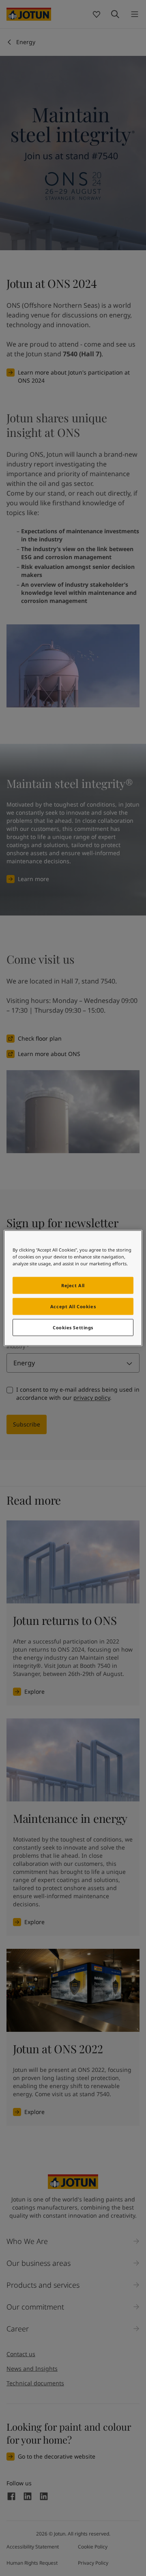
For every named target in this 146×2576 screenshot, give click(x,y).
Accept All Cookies (73, 1306)
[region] (73, 1288)
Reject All (73, 1285)
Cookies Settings (73, 1327)
